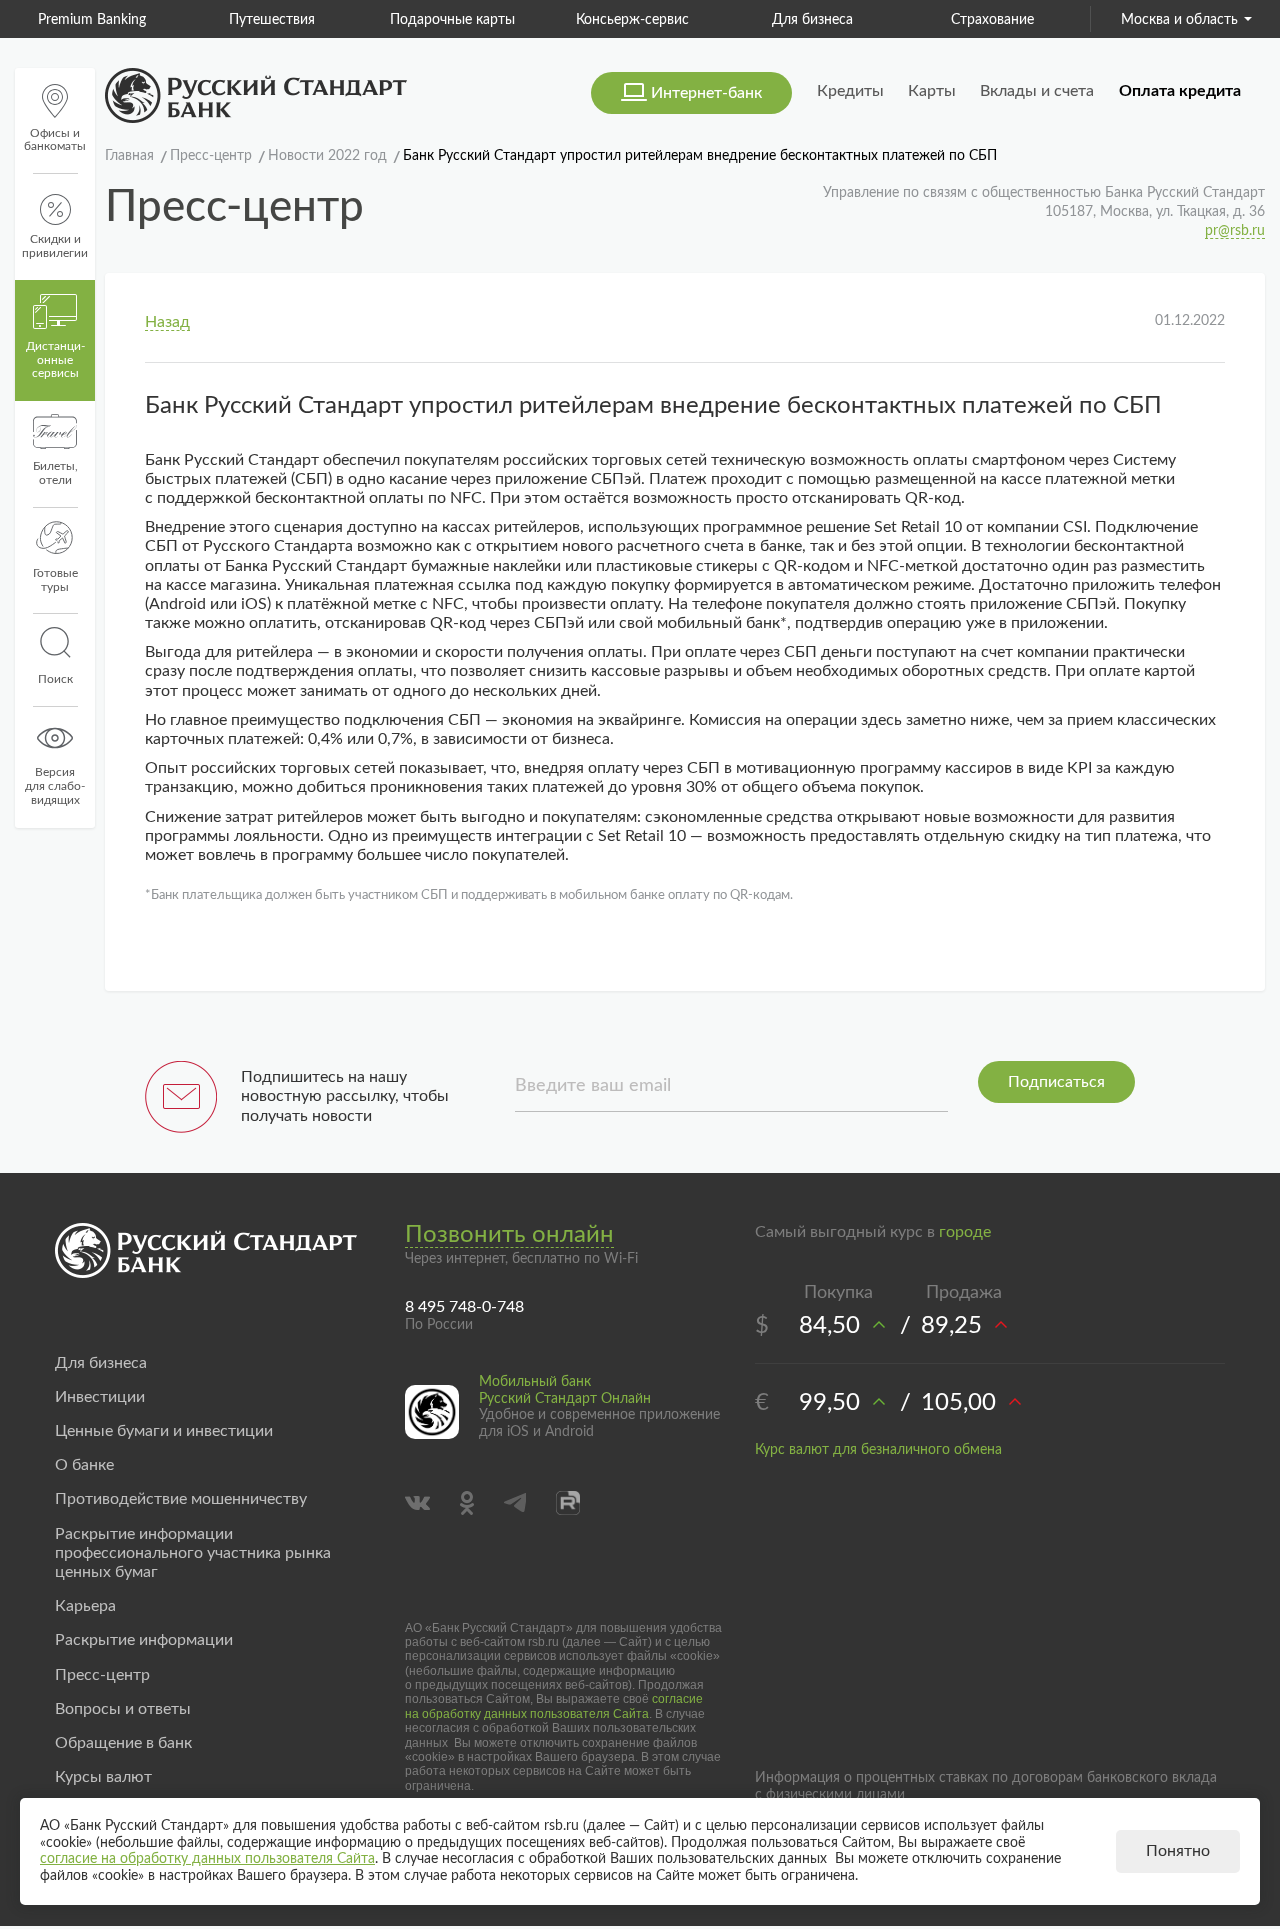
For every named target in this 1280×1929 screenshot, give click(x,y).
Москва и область (1179, 20)
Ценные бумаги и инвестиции (164, 1431)
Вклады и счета (1037, 91)
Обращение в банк (123, 1743)
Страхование (992, 20)
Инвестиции (100, 1397)
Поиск (55, 679)
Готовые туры (55, 580)
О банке (84, 1465)
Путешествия (272, 20)
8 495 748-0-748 (464, 1307)
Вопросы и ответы (123, 1709)
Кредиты (850, 91)
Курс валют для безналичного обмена (878, 1450)
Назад (167, 322)
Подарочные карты (452, 20)
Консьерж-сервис (632, 20)
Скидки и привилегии (55, 246)
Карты (932, 91)
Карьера (85, 1606)
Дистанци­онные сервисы (55, 360)
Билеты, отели (55, 473)
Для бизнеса (812, 20)
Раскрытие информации (144, 1640)
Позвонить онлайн (509, 1235)
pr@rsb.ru (1235, 231)
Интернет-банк (706, 93)
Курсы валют (103, 1777)
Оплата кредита (1180, 91)
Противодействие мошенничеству (181, 1499)
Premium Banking (92, 20)
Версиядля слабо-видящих (55, 786)
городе (965, 1232)
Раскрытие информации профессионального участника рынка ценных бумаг (193, 1553)
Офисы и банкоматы (55, 140)
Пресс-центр (102, 1675)
